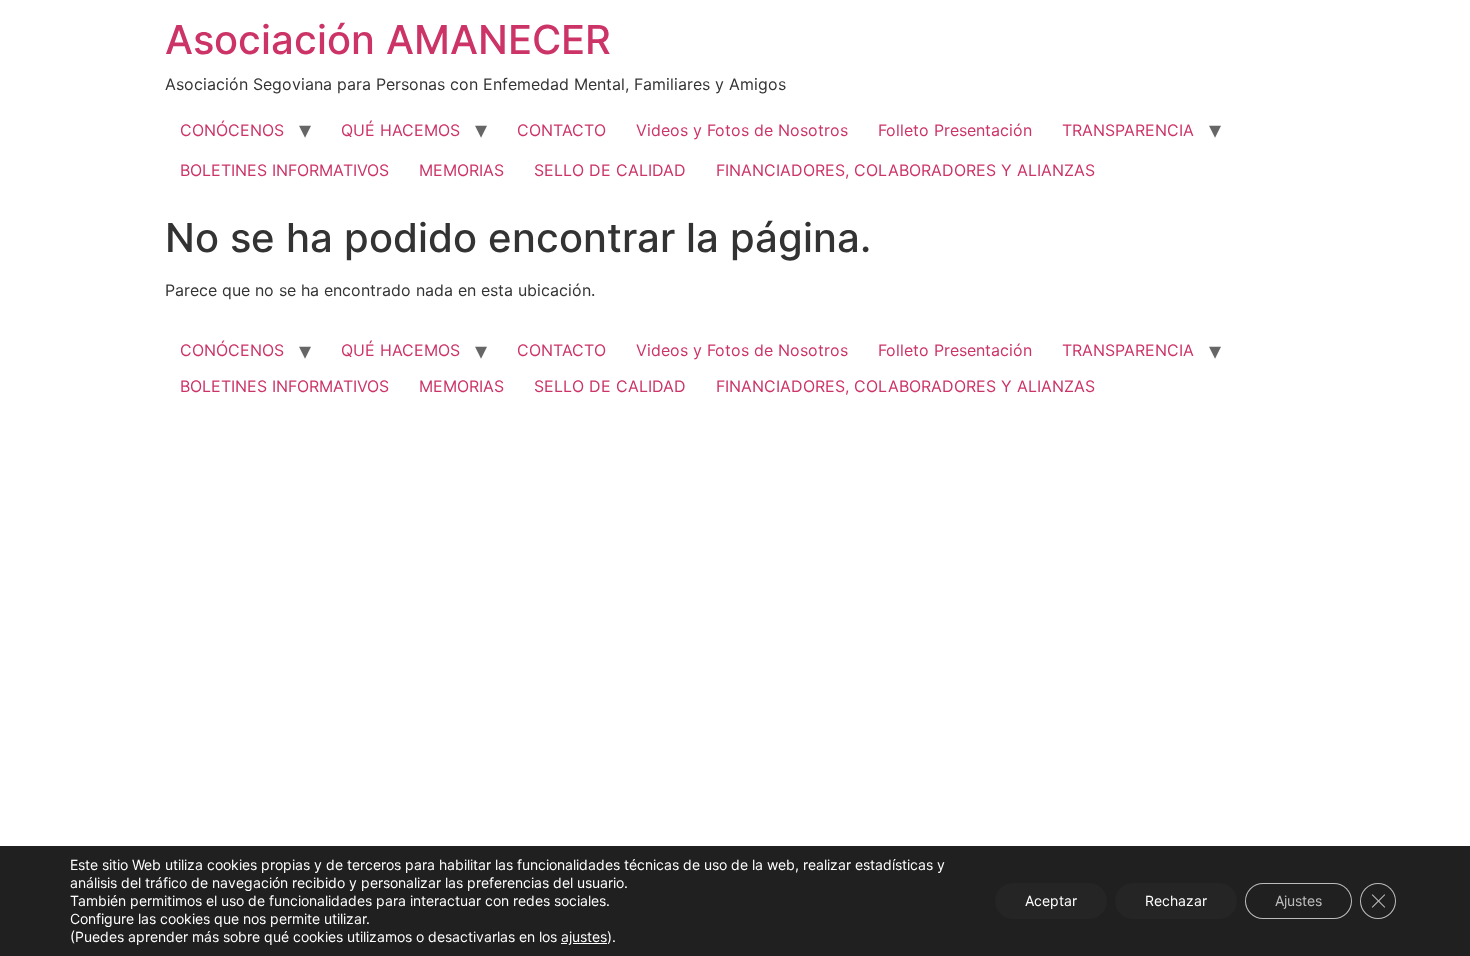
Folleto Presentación (955, 130)
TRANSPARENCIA (1128, 130)
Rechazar (1176, 900)
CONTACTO (561, 130)
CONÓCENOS (232, 130)
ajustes (584, 936)
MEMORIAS (461, 170)
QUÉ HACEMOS (400, 130)
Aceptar (1051, 900)
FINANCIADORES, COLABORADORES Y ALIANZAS (905, 170)
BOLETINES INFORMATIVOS (284, 170)
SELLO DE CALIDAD (610, 170)
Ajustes (1298, 900)
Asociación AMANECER (388, 39)
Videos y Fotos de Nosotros (742, 130)
